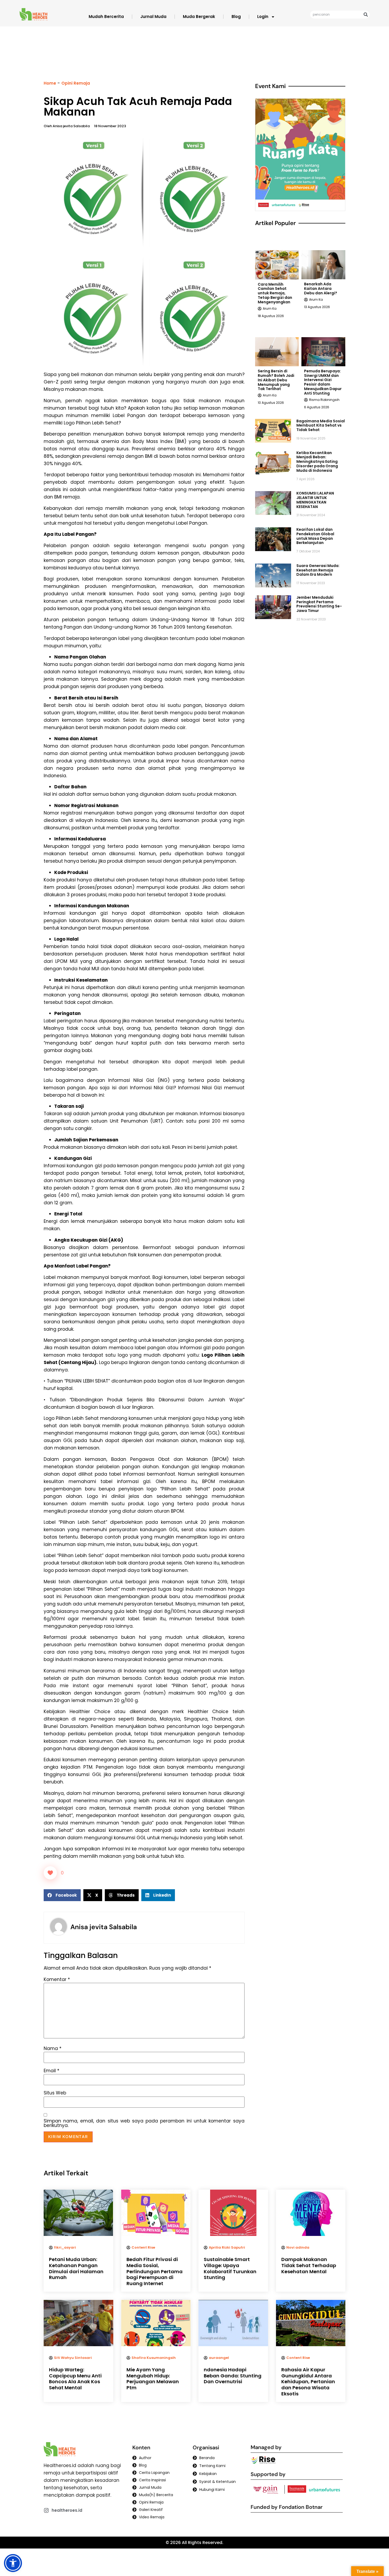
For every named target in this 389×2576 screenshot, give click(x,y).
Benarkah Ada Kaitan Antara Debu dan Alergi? (321, 289)
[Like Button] (50, 1873)
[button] (62, 1895)
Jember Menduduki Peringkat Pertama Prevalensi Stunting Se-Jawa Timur (319, 604)
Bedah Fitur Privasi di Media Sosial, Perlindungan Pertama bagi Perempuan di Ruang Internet (155, 2271)
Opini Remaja (76, 83)
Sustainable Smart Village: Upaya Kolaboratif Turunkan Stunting (230, 2268)
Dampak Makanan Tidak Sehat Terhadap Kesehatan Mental (309, 2265)
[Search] (366, 15)
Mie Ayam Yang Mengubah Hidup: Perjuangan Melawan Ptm (153, 2379)
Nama (53, 2049)
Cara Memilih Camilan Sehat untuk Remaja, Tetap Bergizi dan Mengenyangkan (275, 293)
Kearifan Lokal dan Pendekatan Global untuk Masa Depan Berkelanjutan (315, 536)
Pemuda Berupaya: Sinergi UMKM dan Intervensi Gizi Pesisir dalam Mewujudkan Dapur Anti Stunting (323, 382)
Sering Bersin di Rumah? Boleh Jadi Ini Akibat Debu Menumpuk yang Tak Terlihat (276, 380)
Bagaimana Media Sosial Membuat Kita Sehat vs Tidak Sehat (321, 425)
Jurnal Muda (153, 17)
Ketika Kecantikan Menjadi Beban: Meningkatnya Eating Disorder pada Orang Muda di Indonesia (317, 462)
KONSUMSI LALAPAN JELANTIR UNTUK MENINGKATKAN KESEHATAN (315, 500)
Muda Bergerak (199, 17)
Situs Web (55, 2093)
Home (50, 83)
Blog (236, 17)
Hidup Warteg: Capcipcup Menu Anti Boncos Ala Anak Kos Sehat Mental (75, 2379)
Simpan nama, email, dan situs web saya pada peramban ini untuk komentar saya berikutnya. (144, 2123)
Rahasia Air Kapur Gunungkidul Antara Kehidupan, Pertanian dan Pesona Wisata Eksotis (308, 2381)
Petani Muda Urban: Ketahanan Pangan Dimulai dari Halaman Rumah (76, 2268)
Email (51, 2071)
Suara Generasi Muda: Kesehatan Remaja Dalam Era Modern (318, 570)
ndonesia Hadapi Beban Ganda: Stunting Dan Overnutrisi (233, 2376)
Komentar (57, 1980)
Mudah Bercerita (106, 17)
